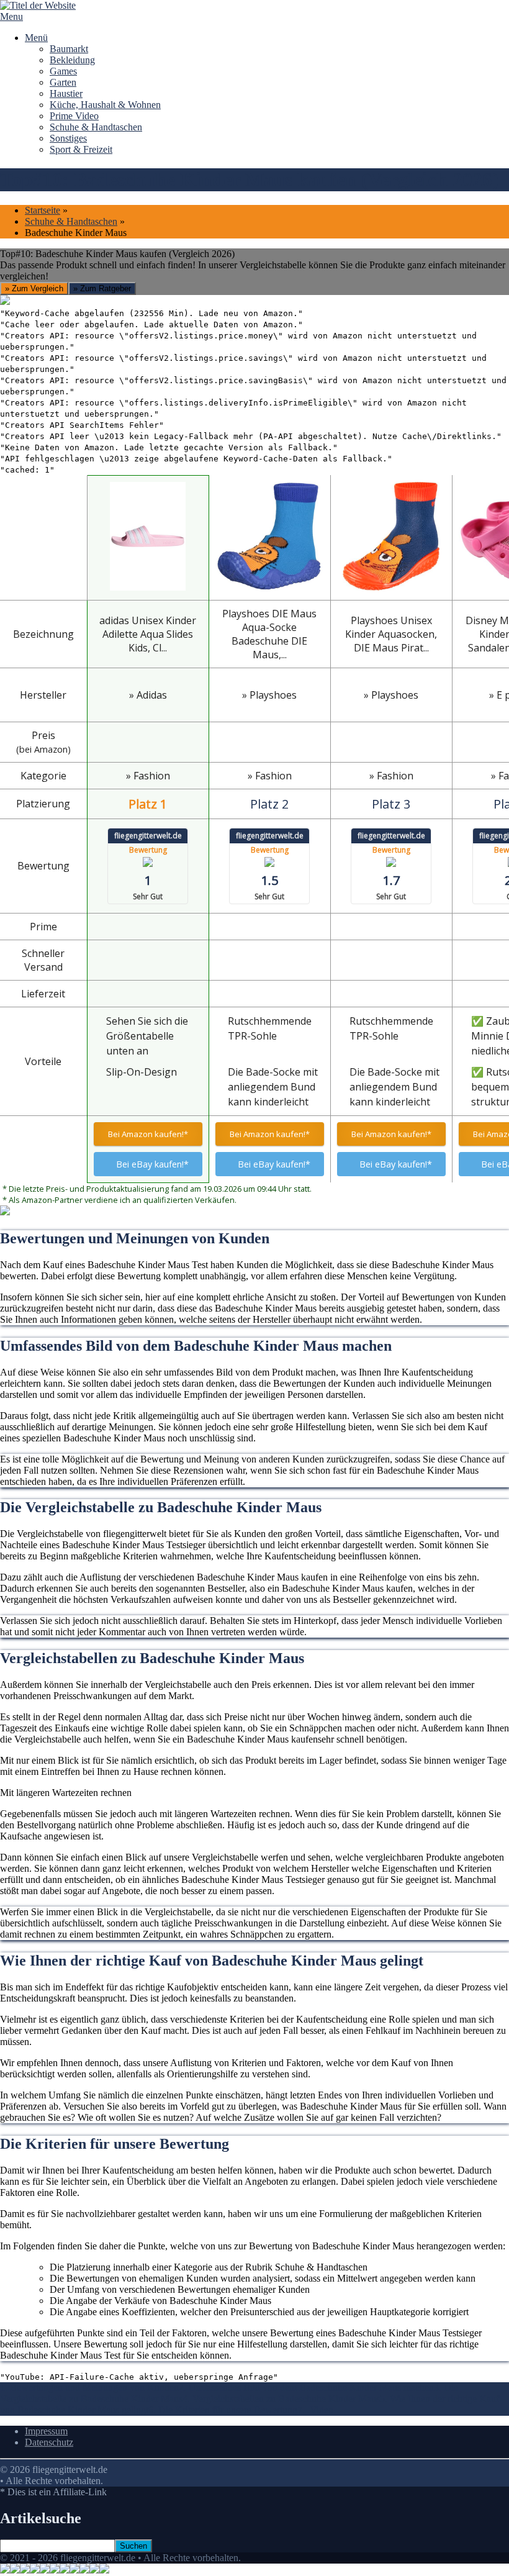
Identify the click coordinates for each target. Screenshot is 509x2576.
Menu (11, 16)
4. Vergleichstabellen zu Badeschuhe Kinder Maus (281, 2399)
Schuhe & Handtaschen (96, 127)
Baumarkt (69, 49)
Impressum (46, 2431)
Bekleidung (72, 60)
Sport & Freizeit (81, 149)
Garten (63, 82)
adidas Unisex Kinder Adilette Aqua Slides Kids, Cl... (148, 634)
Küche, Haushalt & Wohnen (105, 105)
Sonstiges (68, 138)
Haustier (66, 93)
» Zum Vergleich (34, 288)
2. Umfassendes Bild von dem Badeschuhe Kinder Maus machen (306, 2388)
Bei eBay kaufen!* (152, 1164)
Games (63, 71)
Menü (36, 38)
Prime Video (74, 116)
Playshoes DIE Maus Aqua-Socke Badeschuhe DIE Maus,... (269, 634)
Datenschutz (49, 2442)
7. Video (315, 2410)
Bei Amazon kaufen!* (148, 1134)
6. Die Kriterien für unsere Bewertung (223, 2410)
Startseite (43, 210)
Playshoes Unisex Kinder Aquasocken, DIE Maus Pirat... (391, 634)
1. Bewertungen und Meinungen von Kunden (89, 2388)
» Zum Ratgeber (102, 288)
